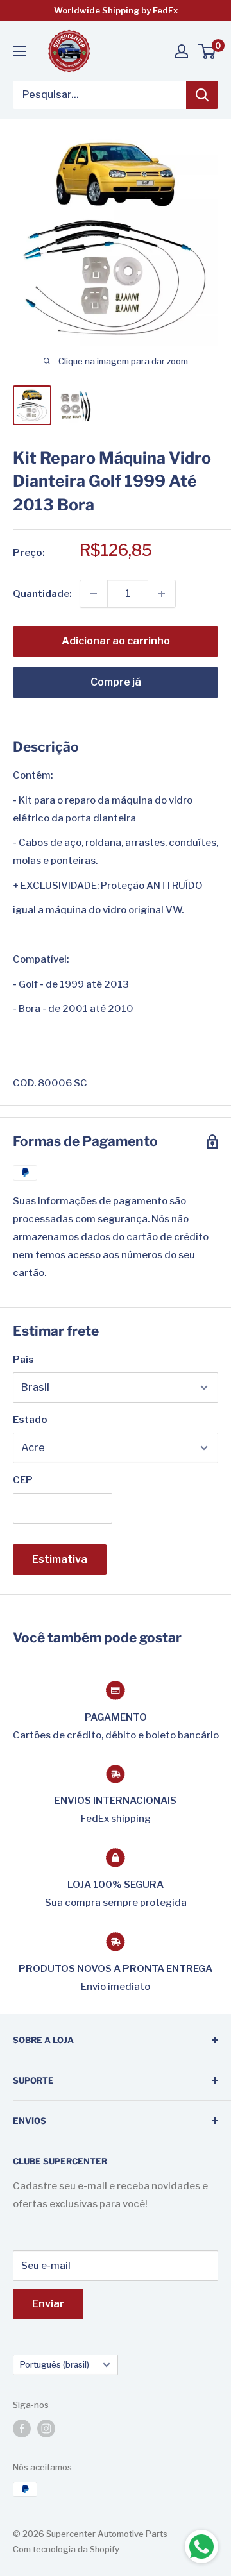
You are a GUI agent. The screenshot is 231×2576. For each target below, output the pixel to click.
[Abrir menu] (19, 51)
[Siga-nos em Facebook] (22, 2429)
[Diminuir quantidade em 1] (94, 594)
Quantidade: (42, 594)
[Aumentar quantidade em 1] (162, 594)
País (23, 1360)
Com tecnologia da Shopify (66, 2549)
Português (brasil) (55, 2365)
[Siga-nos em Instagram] (46, 2429)
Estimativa (60, 1559)
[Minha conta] (182, 51)
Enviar (48, 2304)
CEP (23, 1480)
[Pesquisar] (202, 95)
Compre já (116, 682)
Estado (30, 1420)
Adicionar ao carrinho (116, 641)
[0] (208, 51)
